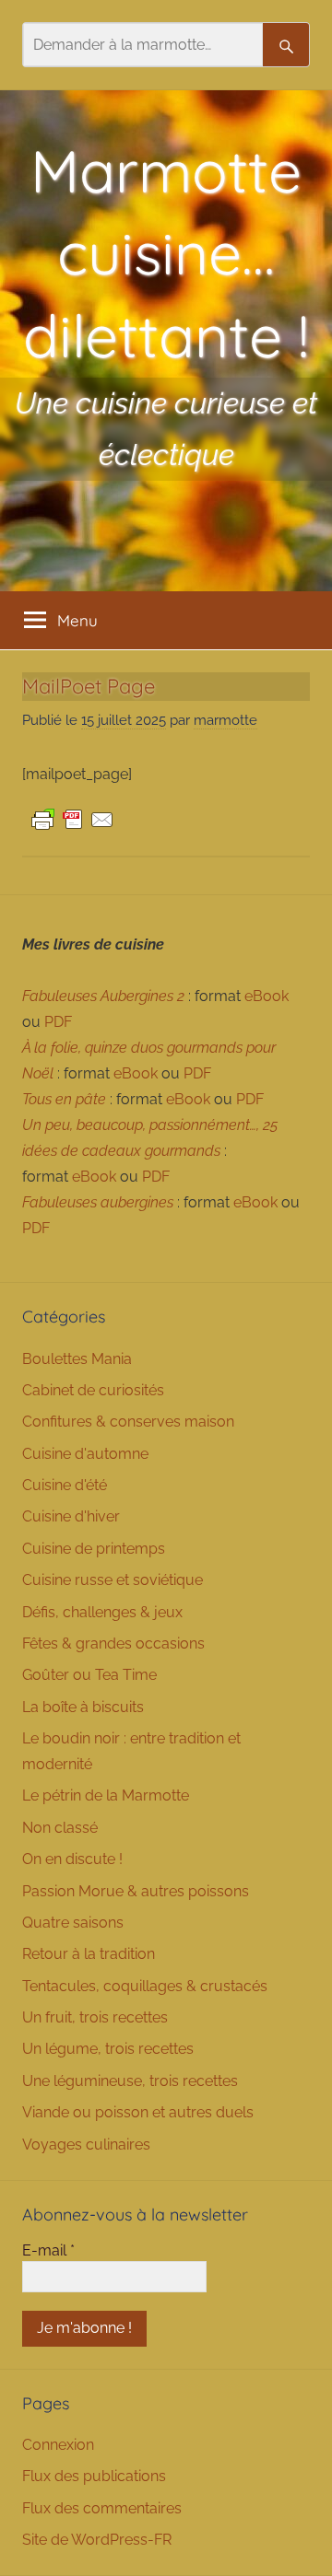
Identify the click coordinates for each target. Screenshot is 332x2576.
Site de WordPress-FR (97, 2540)
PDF (58, 1022)
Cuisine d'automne (85, 1454)
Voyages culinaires (86, 2145)
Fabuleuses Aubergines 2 (103, 996)
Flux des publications (94, 2476)
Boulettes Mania (77, 1359)
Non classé (60, 1828)
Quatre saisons (73, 1923)
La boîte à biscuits (83, 1707)
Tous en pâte (64, 1099)
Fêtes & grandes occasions (113, 1644)
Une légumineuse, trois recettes (130, 2081)
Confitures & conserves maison (128, 1422)
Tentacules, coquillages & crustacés (145, 1986)
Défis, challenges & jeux (102, 1612)
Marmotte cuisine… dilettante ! (166, 253)
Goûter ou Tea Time (89, 1675)
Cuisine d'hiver (71, 1516)
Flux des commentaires (102, 2508)
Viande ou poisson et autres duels (138, 2112)
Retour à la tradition (89, 1954)
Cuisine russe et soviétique (113, 1580)
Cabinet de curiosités (93, 1390)
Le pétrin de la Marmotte (106, 1795)
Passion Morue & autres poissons (136, 1891)
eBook (267, 996)
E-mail (48, 2250)
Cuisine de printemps (94, 1549)
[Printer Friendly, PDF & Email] (73, 819)
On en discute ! (72, 1859)
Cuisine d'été (65, 1485)
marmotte (225, 720)
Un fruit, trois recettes (95, 2017)
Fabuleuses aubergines (98, 1202)
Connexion (58, 2445)
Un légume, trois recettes (108, 2049)
